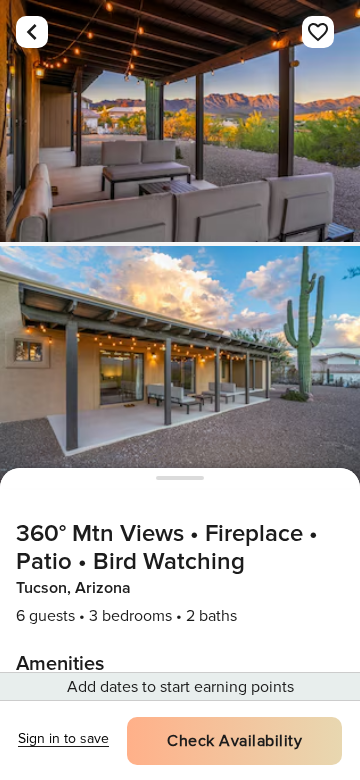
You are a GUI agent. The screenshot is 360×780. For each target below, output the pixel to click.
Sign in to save (63, 738)
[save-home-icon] (318, 32)
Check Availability (234, 741)
